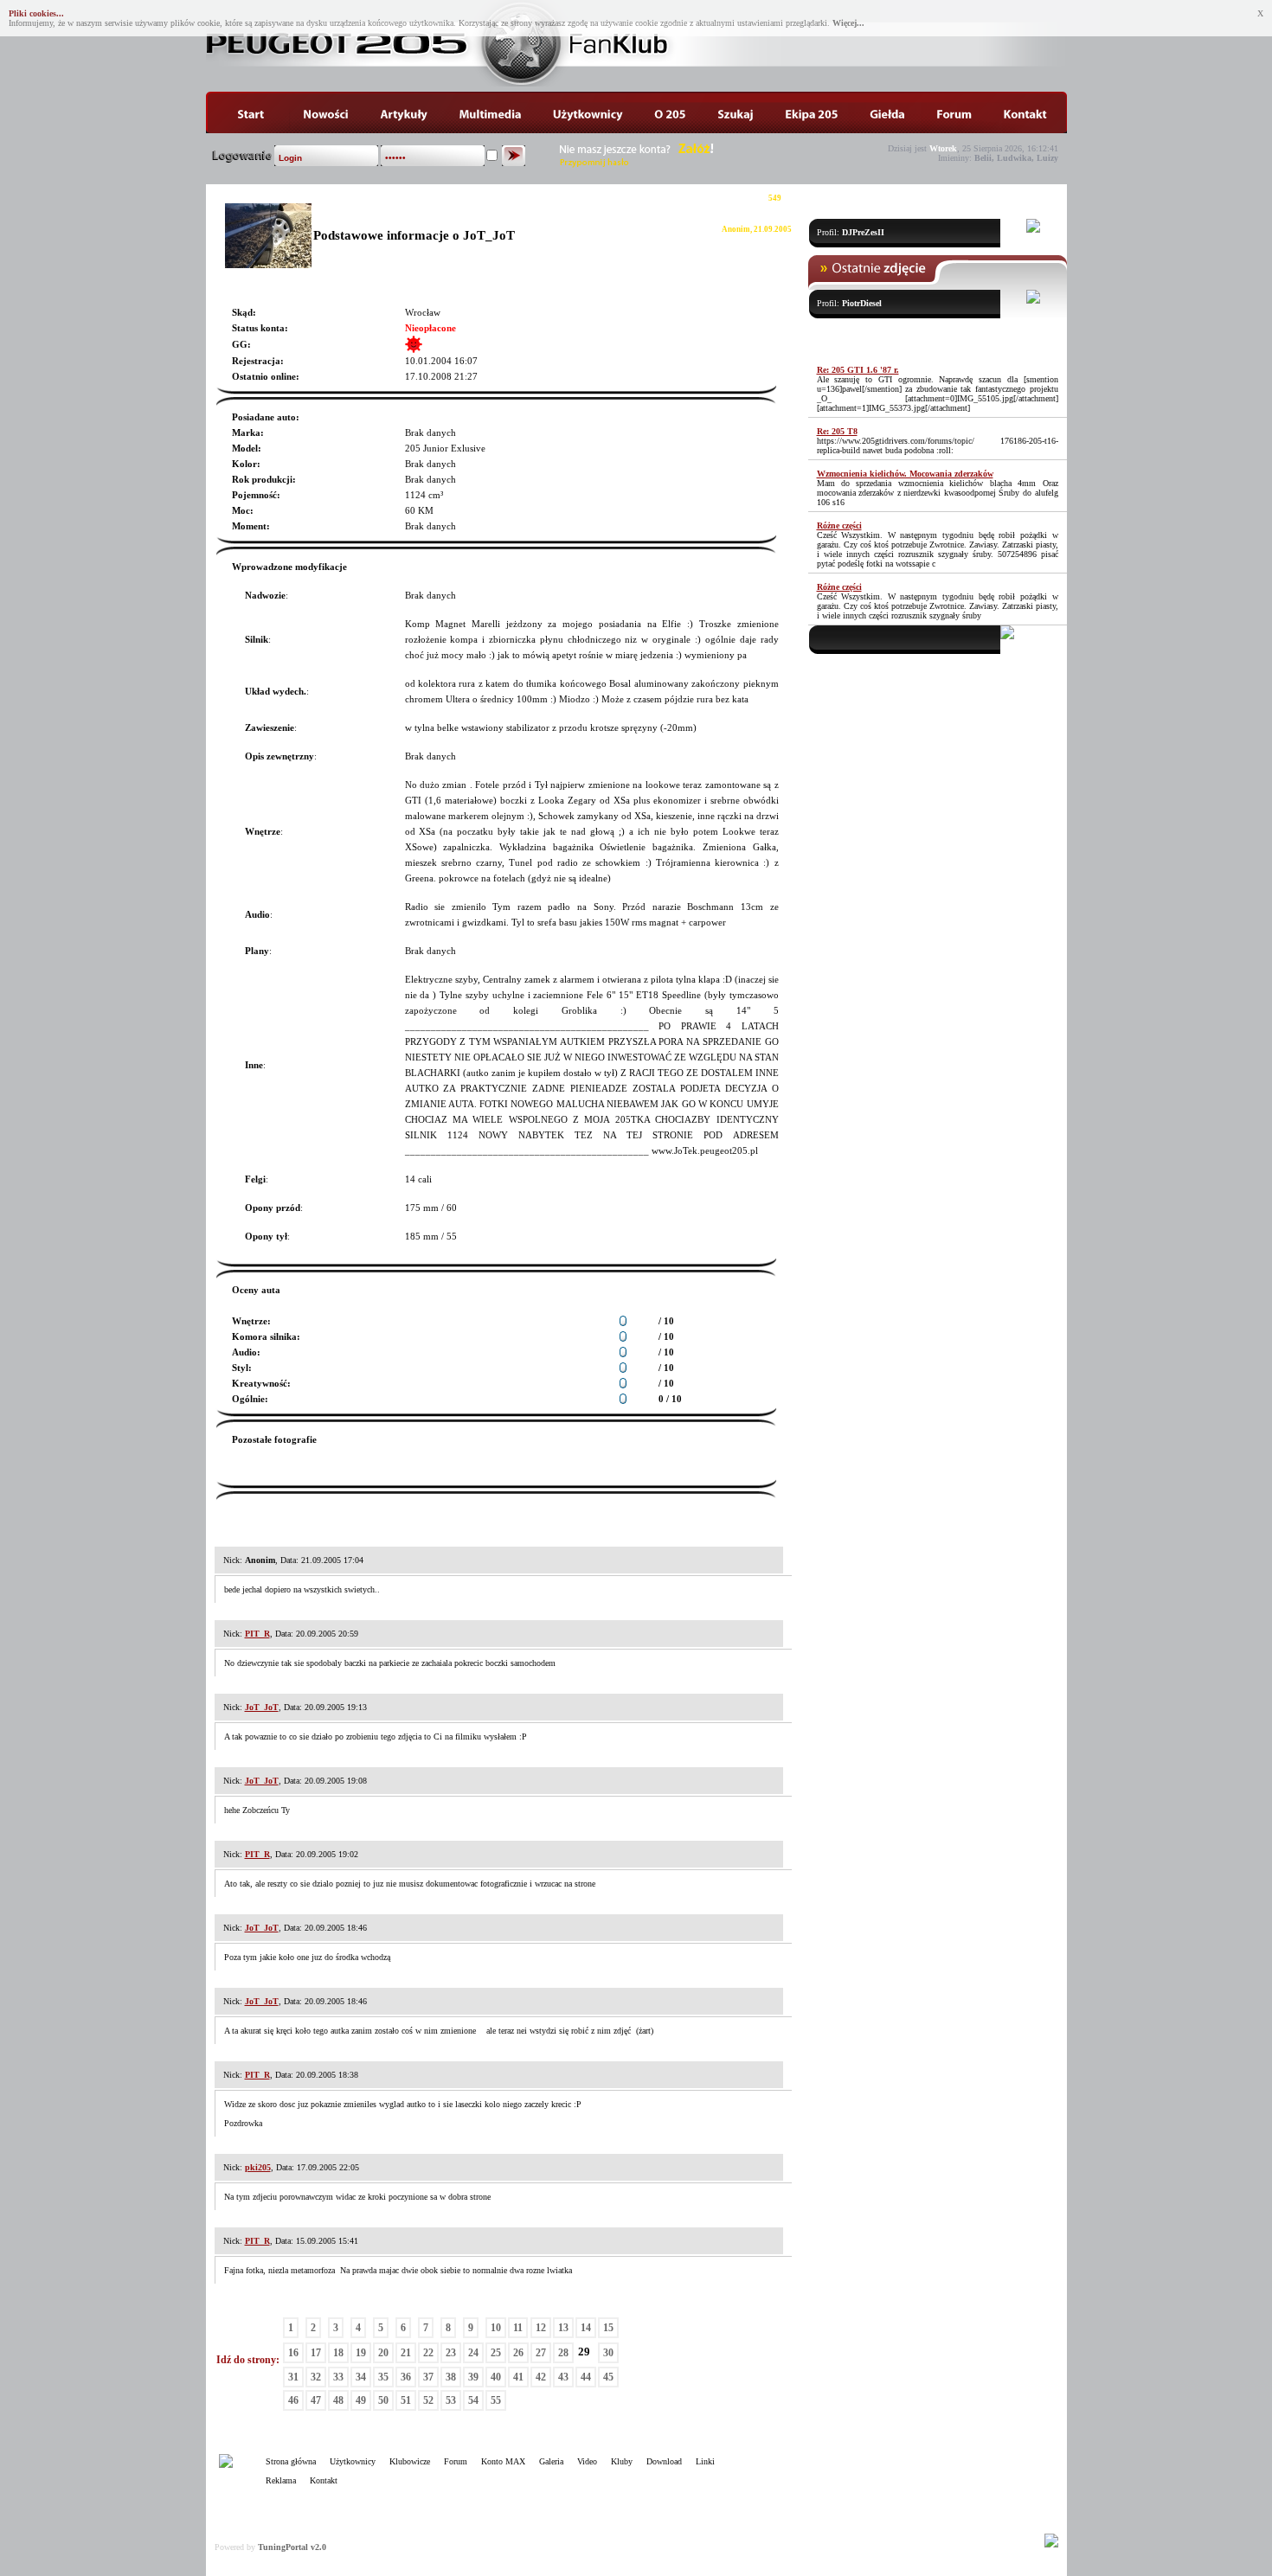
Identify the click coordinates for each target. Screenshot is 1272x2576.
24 (473, 2353)
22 (428, 2353)
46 (293, 2400)
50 (383, 2400)
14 (586, 2328)
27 (541, 2353)
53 (451, 2400)
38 (451, 2377)
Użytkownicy (353, 2461)
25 (496, 2353)
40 (496, 2377)
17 (316, 2353)
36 (406, 2377)
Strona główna (291, 2461)
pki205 (258, 2167)
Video (587, 2461)
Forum (456, 2461)
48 (338, 2400)
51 (406, 2400)
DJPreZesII (863, 232)
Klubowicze (410, 2461)
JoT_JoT (262, 1707)
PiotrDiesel (862, 303)
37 (428, 2377)
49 (361, 2400)
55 (496, 2400)
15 (608, 2328)
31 (293, 2377)
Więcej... (848, 23)
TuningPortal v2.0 (292, 2547)
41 (518, 2377)
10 (496, 2328)
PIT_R (257, 1634)
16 (293, 2353)
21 (406, 2353)
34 (361, 2377)
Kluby (622, 2461)
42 (541, 2377)
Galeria (551, 2461)
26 (518, 2353)
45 (608, 2377)
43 (563, 2377)
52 (428, 2400)
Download (664, 2461)
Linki (705, 2461)
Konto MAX (503, 2461)
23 (451, 2353)
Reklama (281, 2480)
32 (316, 2377)
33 (338, 2377)
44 (586, 2377)
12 (541, 2328)
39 (473, 2377)
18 (338, 2353)
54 (473, 2400)
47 (316, 2400)
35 (383, 2377)
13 (563, 2328)
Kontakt (324, 2480)
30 (608, 2353)
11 (518, 2328)
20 (383, 2353)
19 (361, 2353)
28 (563, 2353)
